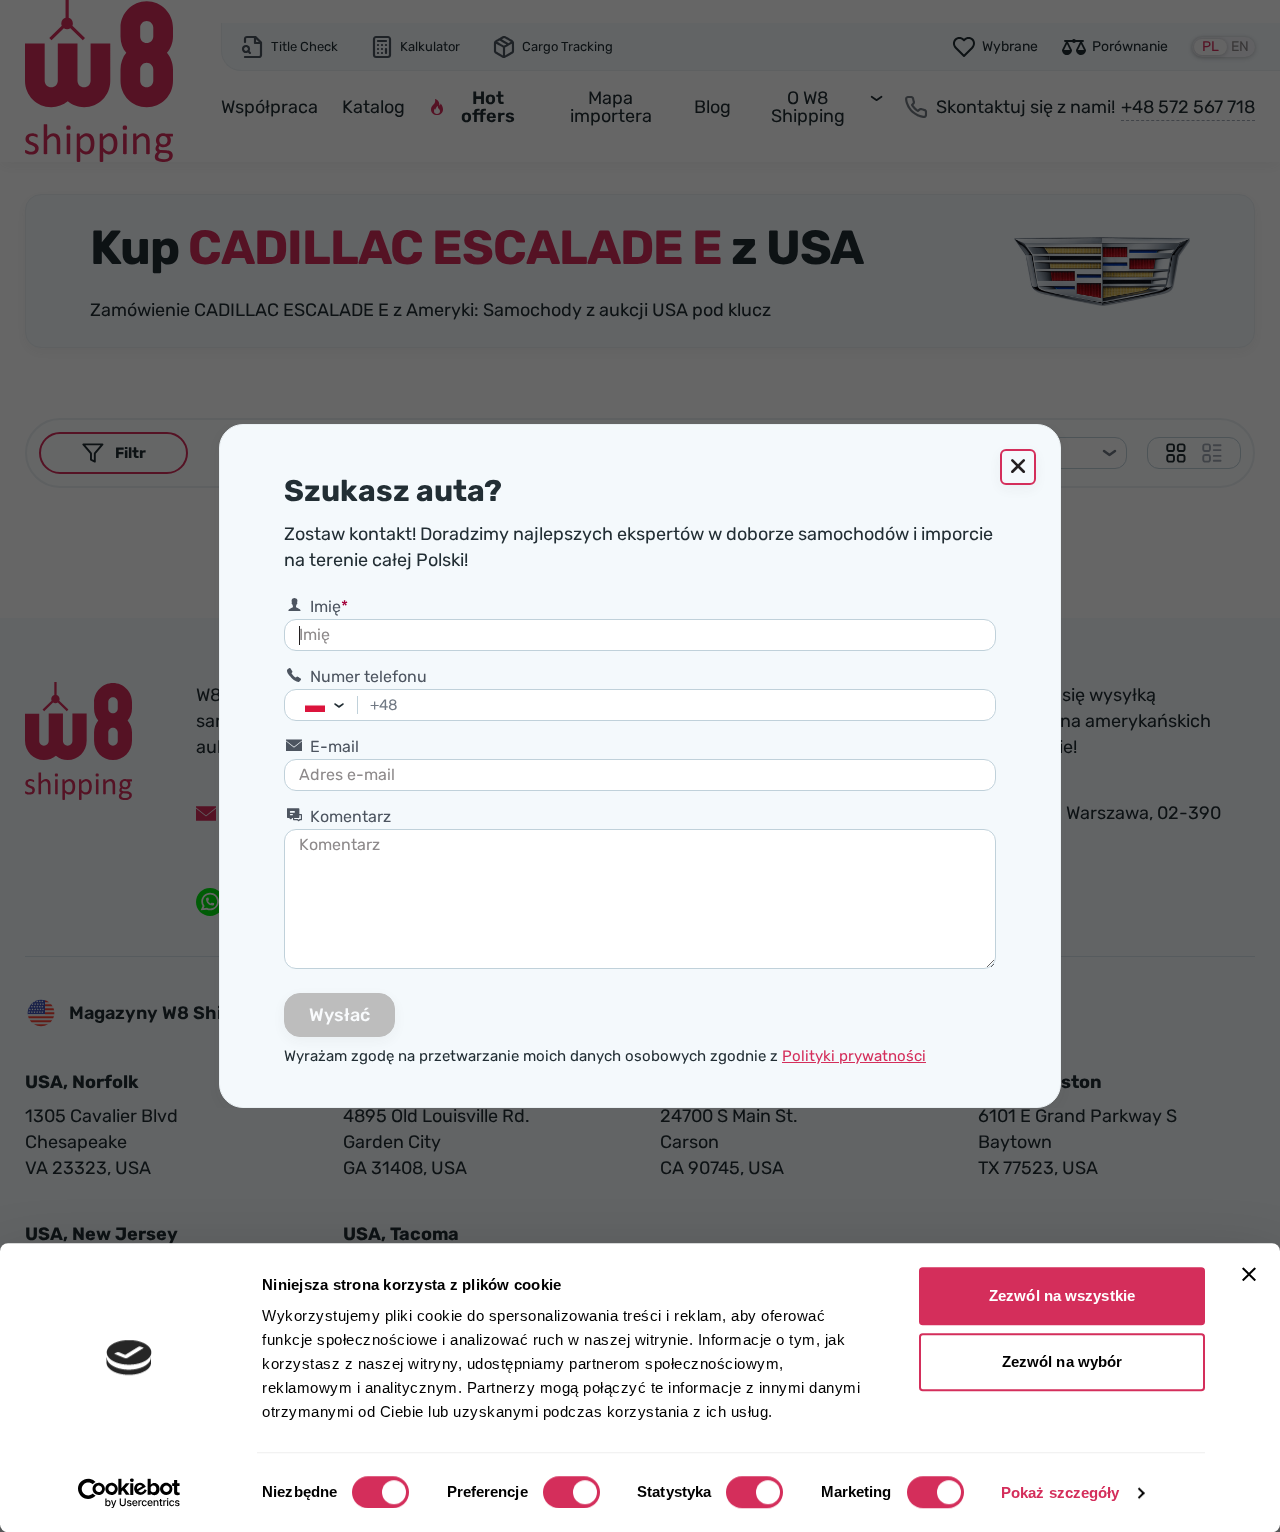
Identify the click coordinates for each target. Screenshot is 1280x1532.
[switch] (571, 1492)
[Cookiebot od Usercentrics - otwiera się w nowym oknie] (129, 1493)
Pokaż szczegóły (1060, 1492)
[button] (344, 705)
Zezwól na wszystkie (1062, 1295)
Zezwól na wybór (1062, 1361)
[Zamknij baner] (1249, 1274)
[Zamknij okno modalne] (1018, 467)
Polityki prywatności (854, 1056)
